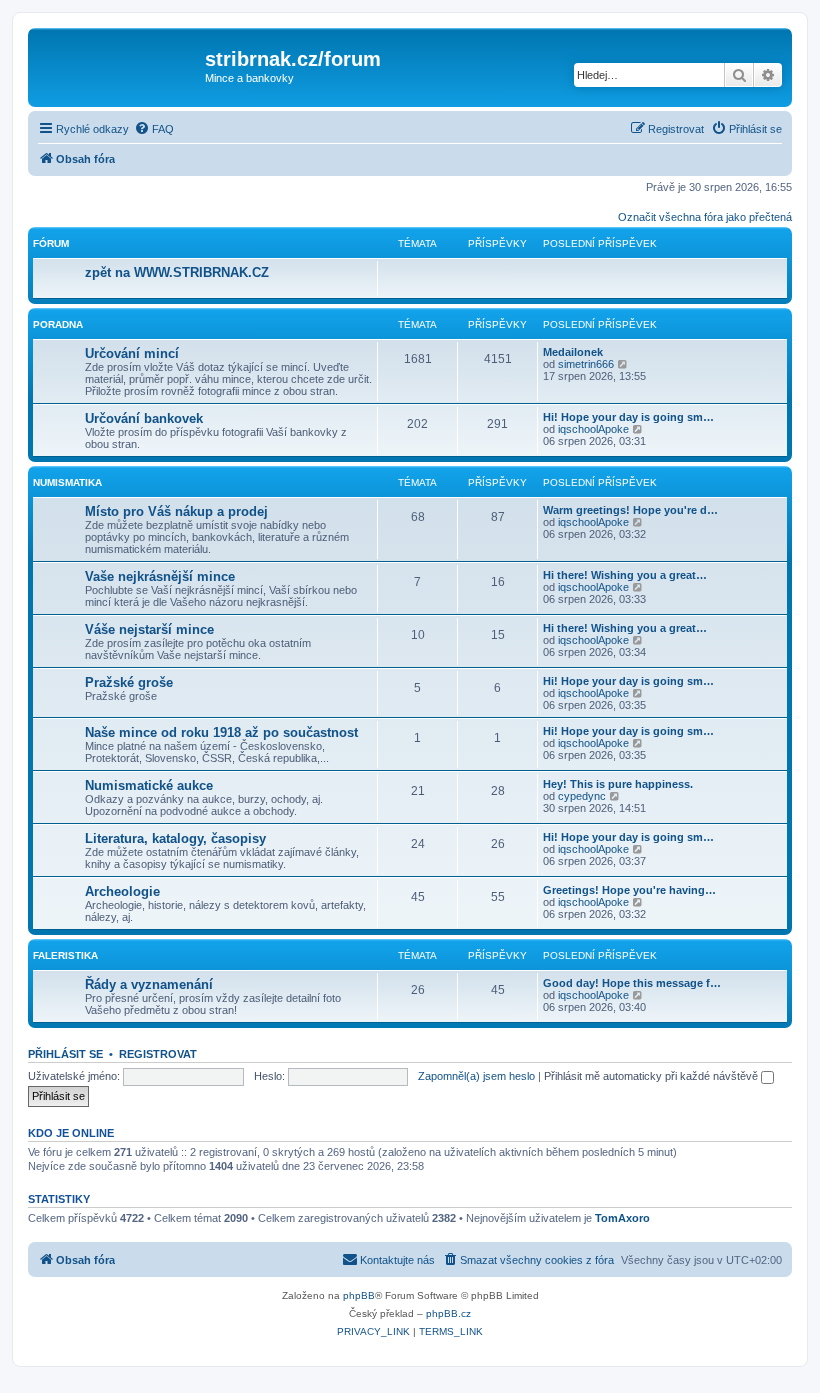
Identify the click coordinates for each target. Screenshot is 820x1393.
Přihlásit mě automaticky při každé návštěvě (652, 1076)
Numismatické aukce (149, 785)
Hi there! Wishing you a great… (625, 575)
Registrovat (158, 1054)
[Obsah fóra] (119, 65)
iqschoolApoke (593, 429)
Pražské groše (129, 682)
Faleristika (65, 955)
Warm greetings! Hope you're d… (630, 510)
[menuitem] (154, 129)
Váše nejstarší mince (149, 629)
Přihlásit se (65, 1054)
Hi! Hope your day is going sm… (628, 417)
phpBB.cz (448, 1313)
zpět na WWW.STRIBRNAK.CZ (177, 272)
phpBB (359, 1295)
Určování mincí (132, 353)
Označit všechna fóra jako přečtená (705, 217)
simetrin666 (586, 364)
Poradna (58, 324)
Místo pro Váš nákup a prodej (176, 511)
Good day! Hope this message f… (632, 983)
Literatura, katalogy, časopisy (175, 838)
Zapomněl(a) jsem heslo (476, 1076)
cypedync (582, 796)
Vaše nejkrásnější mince (160, 576)
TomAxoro (622, 1218)
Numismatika (67, 482)
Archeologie (122, 891)
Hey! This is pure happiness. (618, 784)
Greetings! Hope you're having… (629, 890)
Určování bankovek (144, 418)
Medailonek (573, 352)
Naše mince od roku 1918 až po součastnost (221, 732)
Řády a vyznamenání (149, 984)
